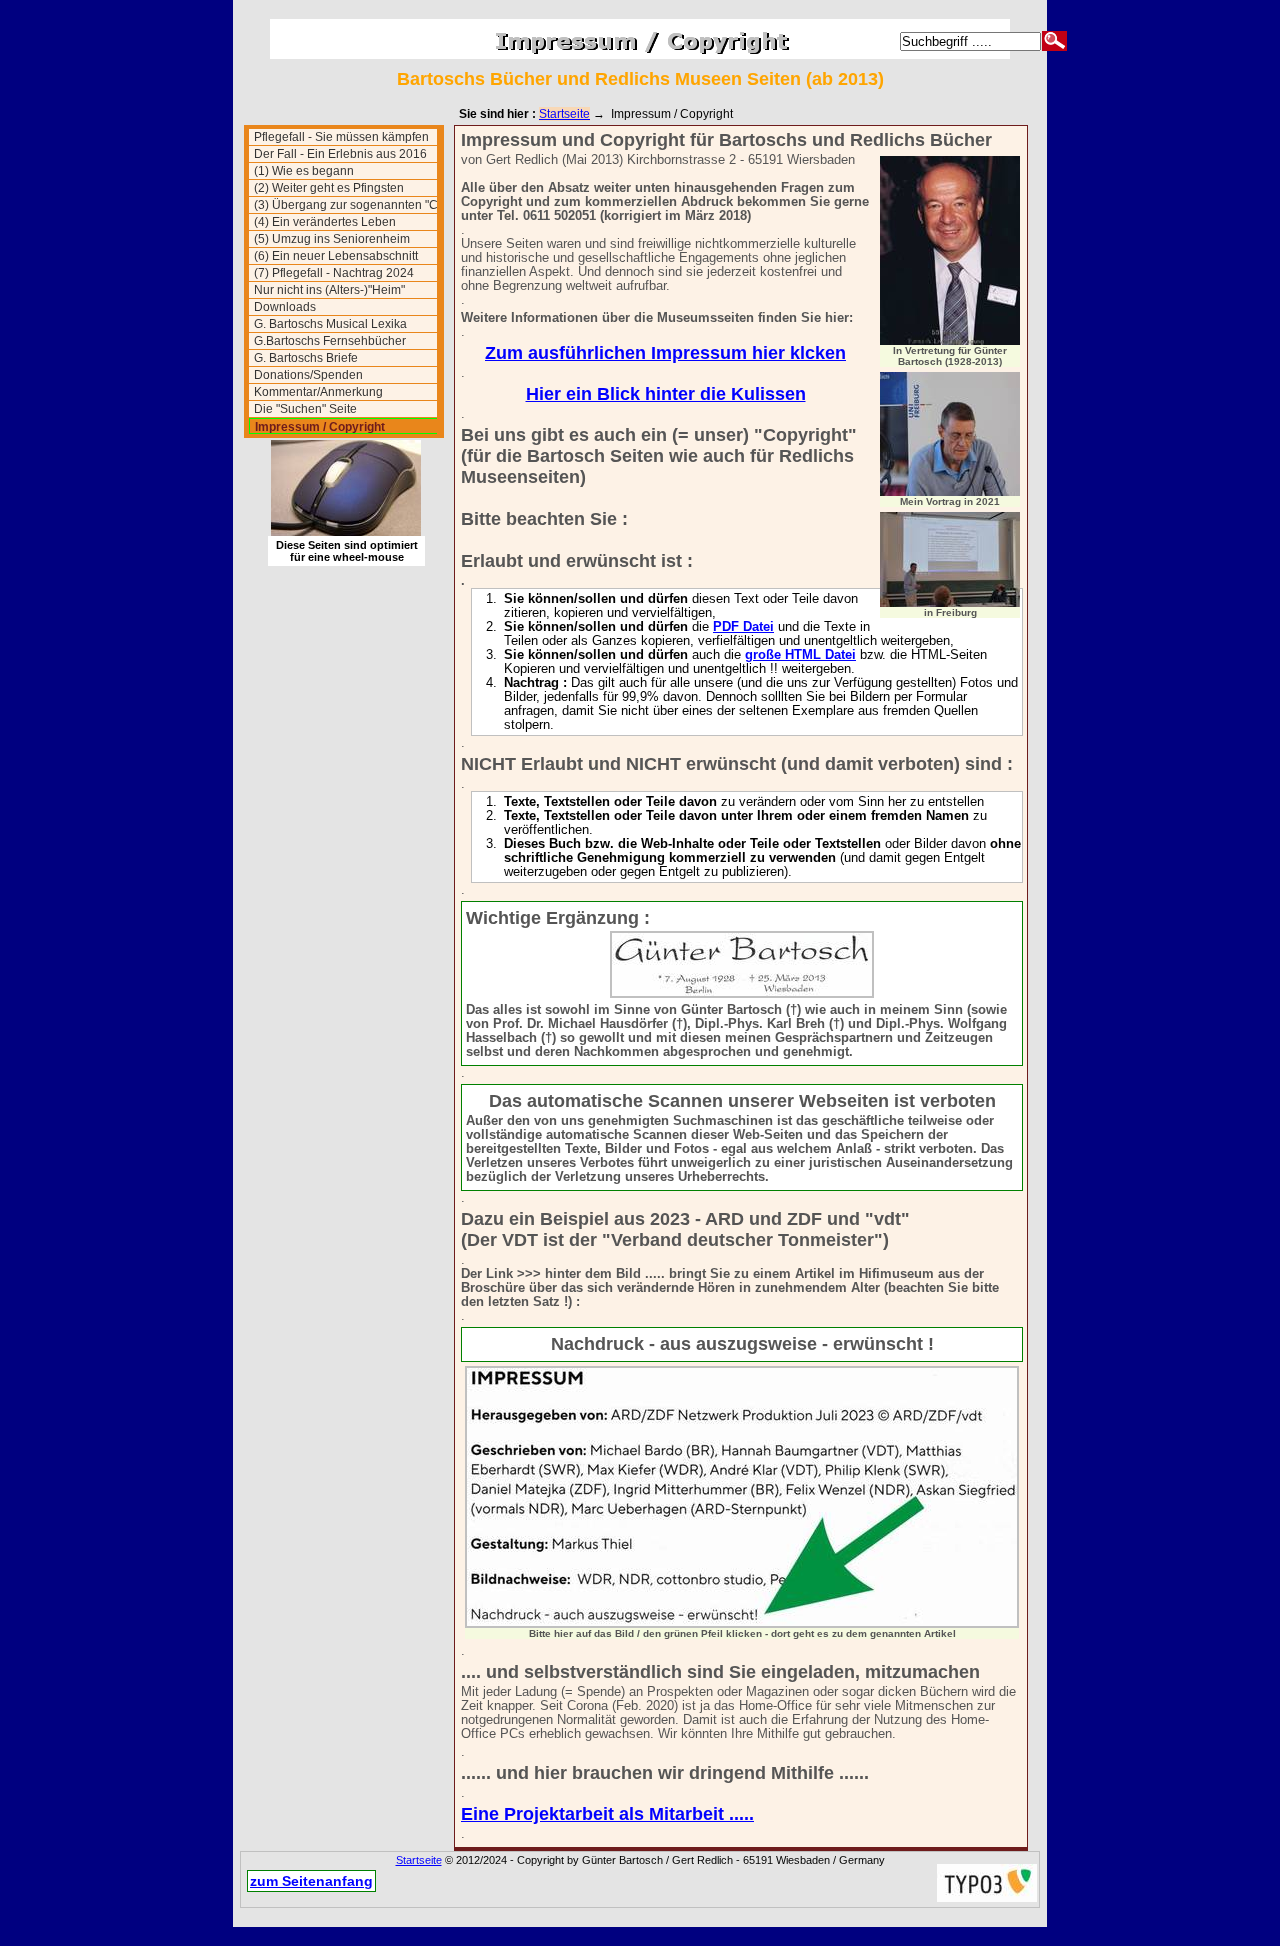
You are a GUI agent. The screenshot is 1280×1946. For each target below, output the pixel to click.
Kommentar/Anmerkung (318, 392)
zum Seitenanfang (311, 1881)
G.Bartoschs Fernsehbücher (330, 341)
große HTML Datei (800, 655)
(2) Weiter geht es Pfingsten (329, 188)
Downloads (285, 307)
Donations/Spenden (308, 375)
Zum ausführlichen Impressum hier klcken (665, 353)
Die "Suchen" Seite (305, 409)
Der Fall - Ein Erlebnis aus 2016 (340, 154)
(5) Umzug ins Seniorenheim (332, 239)
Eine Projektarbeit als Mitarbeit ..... (607, 1814)
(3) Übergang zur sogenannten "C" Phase (345, 205)
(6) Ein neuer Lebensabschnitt (336, 256)
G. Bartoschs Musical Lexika (330, 324)
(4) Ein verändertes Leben (325, 222)
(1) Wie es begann (304, 171)
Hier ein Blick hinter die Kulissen (666, 394)
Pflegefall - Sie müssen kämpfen (341, 137)
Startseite (564, 114)
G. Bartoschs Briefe (306, 358)
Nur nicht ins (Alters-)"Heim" (329, 290)
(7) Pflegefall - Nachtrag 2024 (334, 273)
